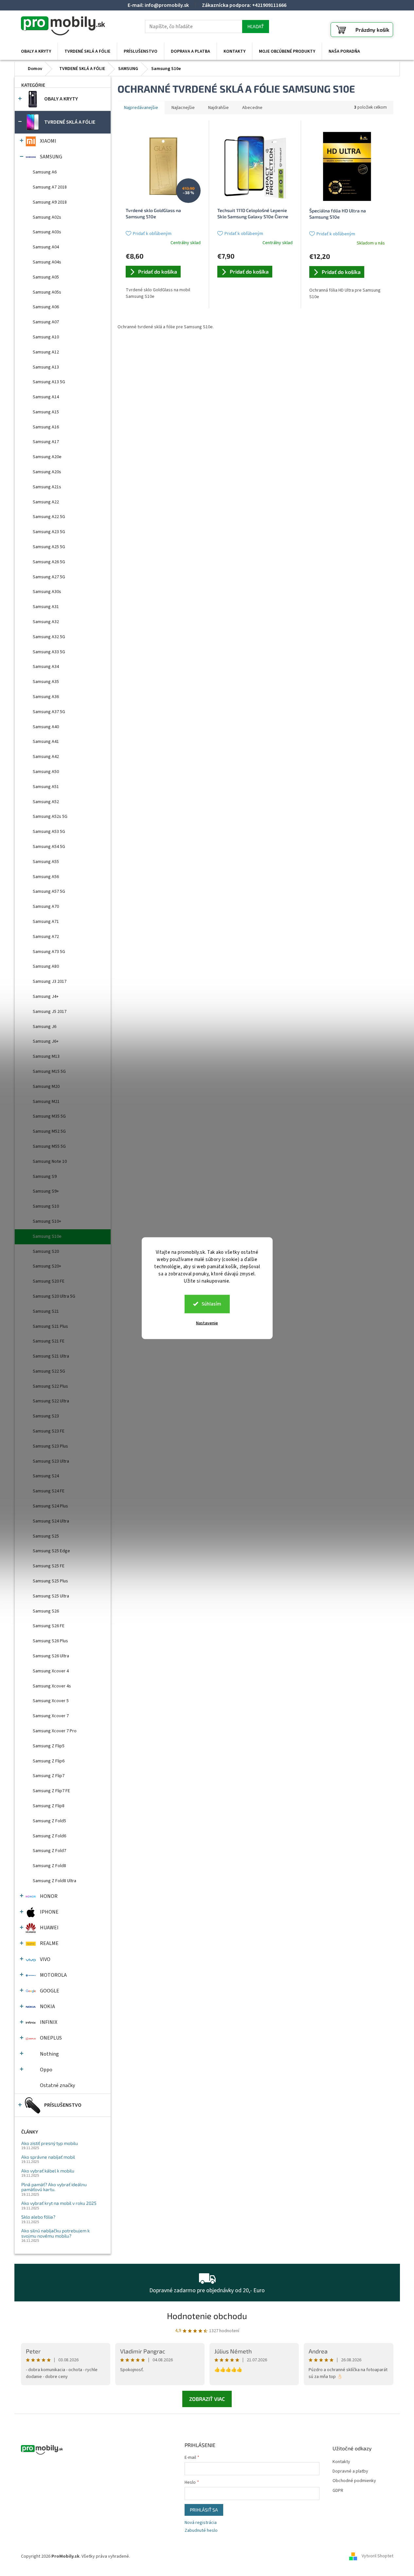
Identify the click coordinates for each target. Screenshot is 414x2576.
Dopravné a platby (350, 2471)
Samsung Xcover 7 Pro (55, 1731)
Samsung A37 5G (49, 712)
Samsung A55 (46, 862)
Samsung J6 (45, 1027)
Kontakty (341, 2462)
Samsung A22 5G (49, 517)
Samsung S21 (46, 1311)
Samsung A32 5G (49, 637)
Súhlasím (211, 1304)
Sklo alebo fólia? (38, 2217)
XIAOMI (48, 141)
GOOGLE (50, 1991)
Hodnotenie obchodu (207, 2316)
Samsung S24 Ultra (51, 1521)
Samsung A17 (46, 442)
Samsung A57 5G (49, 892)
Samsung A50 (46, 772)
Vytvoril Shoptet (378, 2556)
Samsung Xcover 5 (51, 1701)
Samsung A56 (46, 877)
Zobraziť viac (207, 2399)
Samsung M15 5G (49, 1072)
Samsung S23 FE (49, 1431)
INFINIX (49, 2022)
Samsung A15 (46, 412)
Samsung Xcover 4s (52, 1686)
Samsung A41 (46, 742)
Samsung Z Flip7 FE (51, 1791)
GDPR (338, 2491)
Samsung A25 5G (49, 547)
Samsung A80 (46, 966)
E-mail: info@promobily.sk (158, 5)
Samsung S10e (47, 1236)
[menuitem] (36, 51)
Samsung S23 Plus (50, 1446)
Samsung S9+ (46, 1191)
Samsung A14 (46, 397)
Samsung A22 (46, 502)
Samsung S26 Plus (50, 1641)
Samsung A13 (46, 367)
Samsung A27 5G (49, 577)
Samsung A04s (47, 262)
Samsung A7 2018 (50, 187)
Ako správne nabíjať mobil (48, 2157)
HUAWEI (49, 1928)
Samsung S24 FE (49, 1491)
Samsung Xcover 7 (51, 1716)
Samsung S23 (46, 1416)
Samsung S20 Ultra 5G (54, 1296)
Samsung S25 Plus (50, 1581)
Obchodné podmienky (354, 2481)
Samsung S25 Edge (51, 1551)
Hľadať (256, 26)
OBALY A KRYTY (61, 99)
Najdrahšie (218, 108)
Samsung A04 (46, 247)
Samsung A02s (47, 217)
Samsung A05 (46, 277)
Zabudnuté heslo (201, 2531)
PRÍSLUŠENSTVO (63, 2105)
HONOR (49, 1896)
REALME (49, 1943)
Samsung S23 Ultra (51, 1461)
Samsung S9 (45, 1177)
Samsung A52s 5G (50, 817)
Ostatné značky (57, 2085)
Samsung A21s (47, 487)
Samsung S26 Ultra (51, 1656)
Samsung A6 (45, 172)
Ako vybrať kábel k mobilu (48, 2171)
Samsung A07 (46, 322)
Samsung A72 (46, 937)
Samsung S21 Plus (50, 1326)
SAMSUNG (51, 157)
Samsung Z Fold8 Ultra (54, 1881)
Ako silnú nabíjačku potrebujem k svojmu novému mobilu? (55, 2233)
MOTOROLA (53, 1975)
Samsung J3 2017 (50, 982)
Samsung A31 (46, 607)
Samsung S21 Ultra (51, 1356)
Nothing (49, 2054)
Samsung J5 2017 (50, 1012)
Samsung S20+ (47, 1266)
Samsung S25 (46, 1536)
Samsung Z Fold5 (49, 1821)
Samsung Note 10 (50, 1162)
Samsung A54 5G (49, 847)
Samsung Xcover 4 (51, 1671)
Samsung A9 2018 (50, 202)
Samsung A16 (46, 427)
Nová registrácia (201, 2523)
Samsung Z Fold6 (49, 1836)
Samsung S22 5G (49, 1371)
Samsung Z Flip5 (49, 1746)
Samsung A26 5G (49, 562)
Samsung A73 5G (49, 952)
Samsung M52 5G (49, 1131)
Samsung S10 (46, 1206)
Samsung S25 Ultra (51, 1596)
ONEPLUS (51, 2038)
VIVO (45, 1959)
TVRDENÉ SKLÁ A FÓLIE (70, 122)
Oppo (46, 2070)
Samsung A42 (46, 757)
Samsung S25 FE (49, 1566)
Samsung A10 (46, 337)
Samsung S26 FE (49, 1626)
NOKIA (47, 2007)
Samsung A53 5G (49, 832)
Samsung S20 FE (49, 1281)
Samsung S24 (46, 1476)
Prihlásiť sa (204, 2510)
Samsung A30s (47, 592)
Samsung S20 (46, 1252)
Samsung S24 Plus (50, 1506)
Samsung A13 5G (49, 382)
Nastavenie (207, 1323)
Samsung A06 (46, 307)
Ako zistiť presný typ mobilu (50, 2143)
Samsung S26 (46, 1611)
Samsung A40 (46, 727)
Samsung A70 (46, 907)
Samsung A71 (46, 922)
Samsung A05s (47, 292)
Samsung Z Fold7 (49, 1851)
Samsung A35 (46, 682)
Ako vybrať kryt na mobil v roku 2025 (59, 2203)
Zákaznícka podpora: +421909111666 (244, 5)
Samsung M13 (46, 1056)
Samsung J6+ (46, 1041)
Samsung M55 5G (49, 1146)
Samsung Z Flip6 (49, 1761)
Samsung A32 (46, 622)
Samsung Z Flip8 (49, 1806)
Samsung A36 (46, 697)
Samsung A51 (46, 787)
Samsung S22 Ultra (51, 1401)
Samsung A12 (46, 352)
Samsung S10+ (47, 1221)
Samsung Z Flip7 (49, 1776)
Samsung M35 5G (49, 1116)
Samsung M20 (46, 1087)
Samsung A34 (46, 667)
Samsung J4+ (46, 997)
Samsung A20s (47, 472)
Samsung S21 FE (49, 1341)
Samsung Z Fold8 (49, 1866)
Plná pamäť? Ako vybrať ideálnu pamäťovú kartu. (54, 2187)
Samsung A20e (47, 457)
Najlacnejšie (183, 108)
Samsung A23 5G (49, 532)
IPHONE (49, 1912)
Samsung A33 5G (49, 652)
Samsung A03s (47, 232)
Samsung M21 (46, 1102)
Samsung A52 (46, 802)
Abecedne (252, 108)
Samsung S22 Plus (50, 1386)
